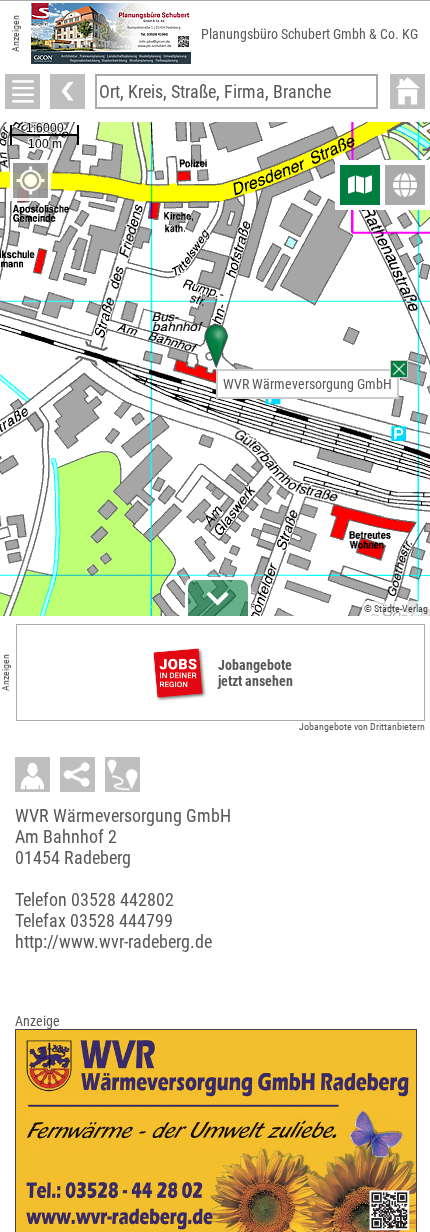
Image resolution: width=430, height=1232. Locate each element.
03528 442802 (122, 899)
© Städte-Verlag (396, 608)
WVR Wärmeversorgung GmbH (307, 384)
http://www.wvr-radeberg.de (113, 941)
